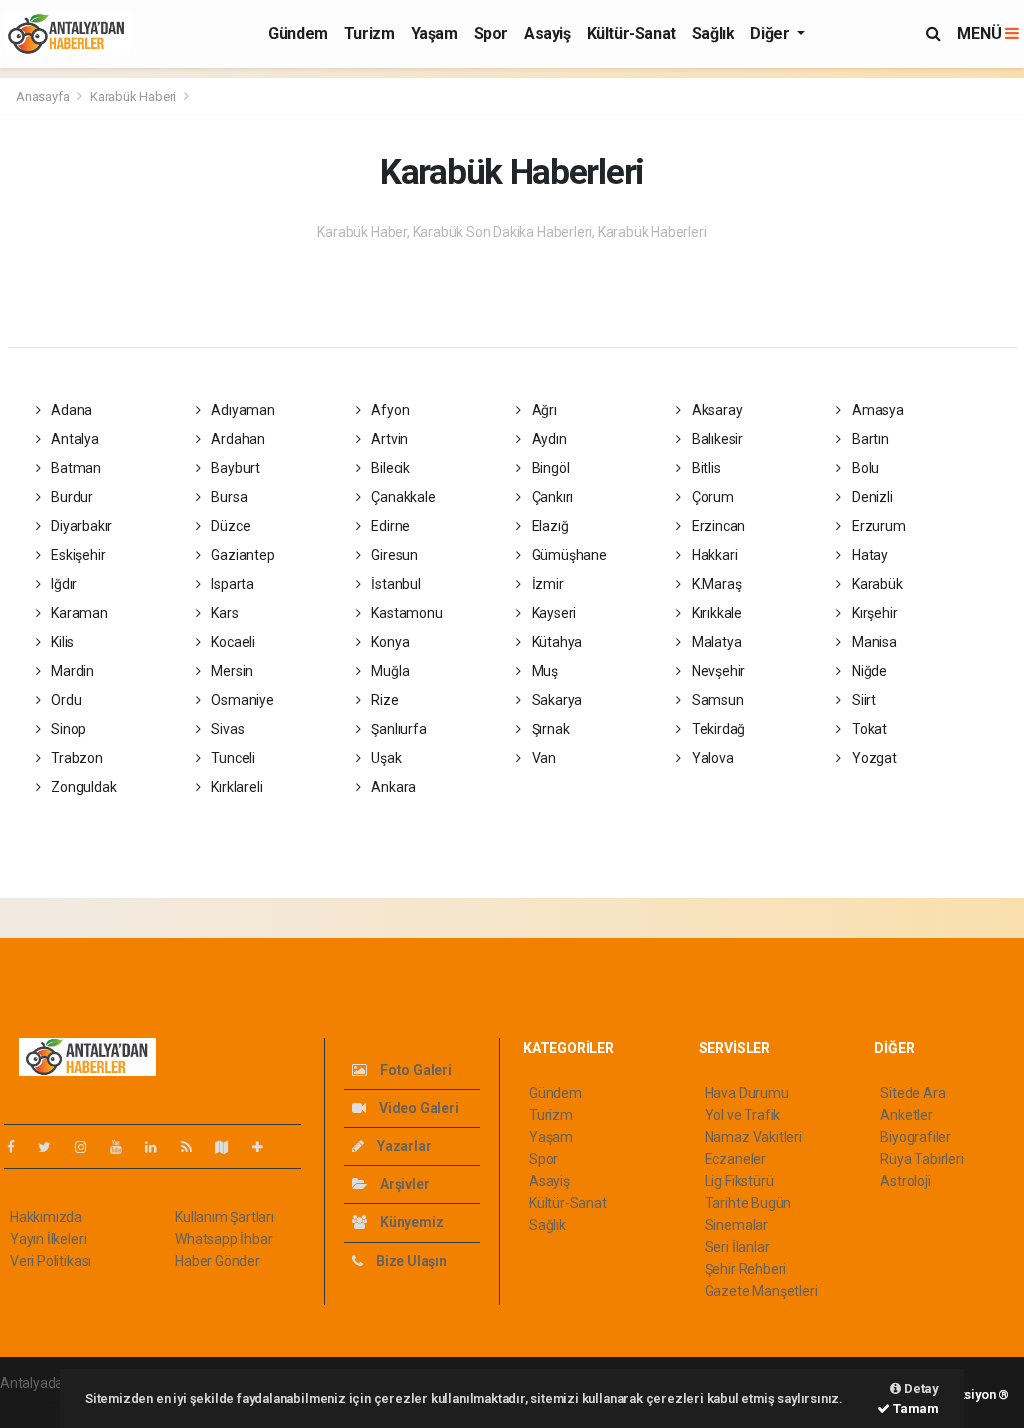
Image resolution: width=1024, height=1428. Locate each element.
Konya (389, 642)
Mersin (230, 671)
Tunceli (231, 758)
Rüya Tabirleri (921, 1159)
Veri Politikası (50, 1261)
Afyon (389, 410)
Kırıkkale (715, 613)
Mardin (71, 671)
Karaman (77, 613)
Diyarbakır (80, 526)
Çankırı (551, 497)
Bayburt (233, 468)
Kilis (61, 642)
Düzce (229, 526)
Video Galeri (417, 1108)
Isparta (230, 584)
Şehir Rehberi (746, 1269)
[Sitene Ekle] (265, 1147)
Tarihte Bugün (748, 1203)
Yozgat (872, 758)
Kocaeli (231, 642)
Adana (70, 410)
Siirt (862, 700)
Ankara (392, 787)
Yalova (711, 758)
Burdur (70, 497)
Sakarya (555, 700)
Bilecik (389, 468)
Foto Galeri (414, 1070)
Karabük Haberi (133, 96)
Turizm (369, 33)
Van (542, 758)
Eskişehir (76, 555)
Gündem (298, 33)
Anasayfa (44, 96)
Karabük (875, 584)
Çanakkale (402, 497)
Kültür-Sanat (631, 33)
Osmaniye (240, 700)
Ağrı (543, 410)
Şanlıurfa (398, 729)
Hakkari (713, 555)
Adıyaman (241, 410)
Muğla (389, 671)
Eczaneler (735, 1159)
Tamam (914, 1408)
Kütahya (555, 642)
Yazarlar (402, 1146)
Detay (920, 1388)
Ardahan (236, 439)
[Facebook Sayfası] (19, 1147)
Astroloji (905, 1181)
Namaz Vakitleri (753, 1137)
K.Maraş (715, 584)
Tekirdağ (717, 729)
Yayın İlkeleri (48, 1239)
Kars (223, 613)
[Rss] (194, 1147)
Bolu (864, 468)
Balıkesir (716, 439)
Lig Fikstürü (739, 1181)
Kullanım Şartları (224, 1217)
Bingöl (549, 468)
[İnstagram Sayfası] (89, 1147)
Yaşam (434, 33)
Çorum (711, 497)
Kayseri (552, 613)
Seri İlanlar (737, 1247)
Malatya (715, 642)
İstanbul (395, 584)
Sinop (67, 729)
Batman (74, 468)
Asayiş (547, 33)
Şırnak (549, 729)
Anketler (906, 1115)
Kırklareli (235, 787)
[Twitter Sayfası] (52, 1147)
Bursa (227, 497)
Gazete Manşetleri (761, 1291)
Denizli (870, 497)
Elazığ (548, 526)
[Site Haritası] (230, 1147)
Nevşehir (717, 671)
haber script (36, 1404)
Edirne (389, 526)
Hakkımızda (46, 1217)
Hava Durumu (747, 1093)
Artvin (388, 439)
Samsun (716, 700)
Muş (543, 671)
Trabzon (75, 758)
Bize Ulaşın (410, 1261)
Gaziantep (241, 555)
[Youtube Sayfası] (124, 1147)
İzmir (546, 584)
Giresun (393, 555)
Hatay (868, 555)
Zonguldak (82, 787)
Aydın (548, 439)
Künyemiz (410, 1222)
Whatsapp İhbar (223, 1239)
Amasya (876, 410)
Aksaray (715, 410)
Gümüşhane (568, 555)
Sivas (226, 729)
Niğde (868, 671)
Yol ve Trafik (743, 1115)
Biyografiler (915, 1137)
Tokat (868, 729)
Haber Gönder (217, 1261)
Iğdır (62, 584)
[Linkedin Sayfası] (159, 1147)
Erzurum (877, 526)
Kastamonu (406, 613)
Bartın (868, 439)
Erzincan (717, 526)
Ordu (64, 700)
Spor (491, 33)
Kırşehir (873, 613)
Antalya (73, 439)
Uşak (385, 758)
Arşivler (403, 1184)
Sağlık (713, 33)
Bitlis (704, 468)
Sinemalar (736, 1225)
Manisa (872, 642)
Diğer (771, 33)
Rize (384, 700)
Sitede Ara (912, 1093)
